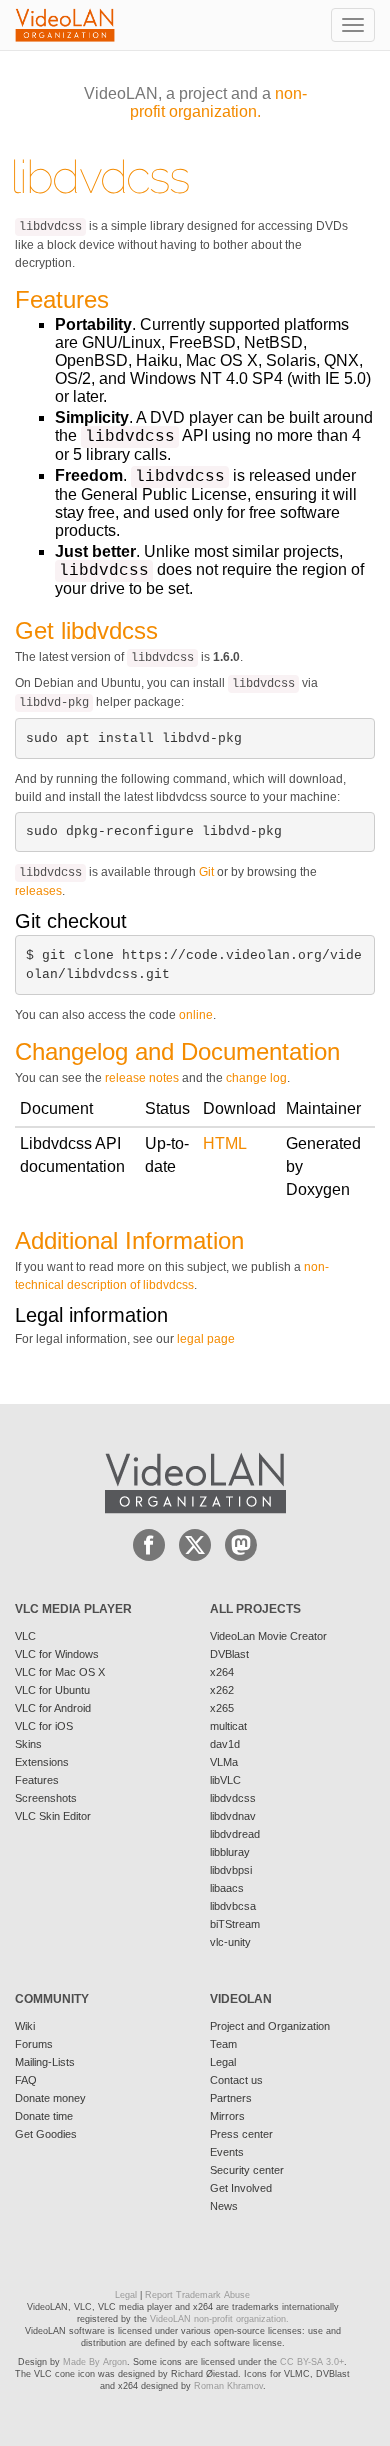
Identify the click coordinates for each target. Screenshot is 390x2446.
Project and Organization (270, 2026)
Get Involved (241, 2188)
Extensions (42, 1762)
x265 (222, 1708)
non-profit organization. (218, 102)
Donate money (50, 2098)
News (224, 2206)
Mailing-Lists (45, 2062)
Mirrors (227, 2116)
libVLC (225, 1780)
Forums (34, 2044)
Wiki (25, 2026)
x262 (222, 1690)
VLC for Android (53, 1708)
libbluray (230, 1852)
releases (38, 891)
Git (206, 872)
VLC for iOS (44, 1726)
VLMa (224, 1762)
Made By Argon (95, 2362)
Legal (223, 2062)
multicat (228, 1726)
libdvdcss (233, 1798)
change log (256, 1078)
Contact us (236, 2080)
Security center (247, 2170)
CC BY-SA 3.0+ (312, 2362)
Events (227, 2152)
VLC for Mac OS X (60, 1672)
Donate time (44, 2116)
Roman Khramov (228, 2386)
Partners (231, 2098)
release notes (142, 1078)
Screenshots (46, 1798)
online (196, 1015)
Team (223, 2044)
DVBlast (229, 1654)
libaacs (227, 1888)
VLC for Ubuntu (52, 1690)
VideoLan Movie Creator (268, 1636)
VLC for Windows (57, 1654)
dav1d (225, 1744)
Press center (241, 2134)
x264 (222, 1672)
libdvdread (235, 1834)
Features (37, 1780)
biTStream (235, 1924)
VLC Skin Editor (53, 1816)
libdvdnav (233, 1816)
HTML (225, 1143)
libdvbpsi (231, 1870)
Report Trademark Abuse (197, 2295)
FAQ (26, 2080)
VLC (25, 1636)
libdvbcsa (233, 1906)
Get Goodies (46, 2134)
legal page (206, 1339)
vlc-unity (230, 1942)
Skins (28, 1744)
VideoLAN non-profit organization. (219, 2319)
